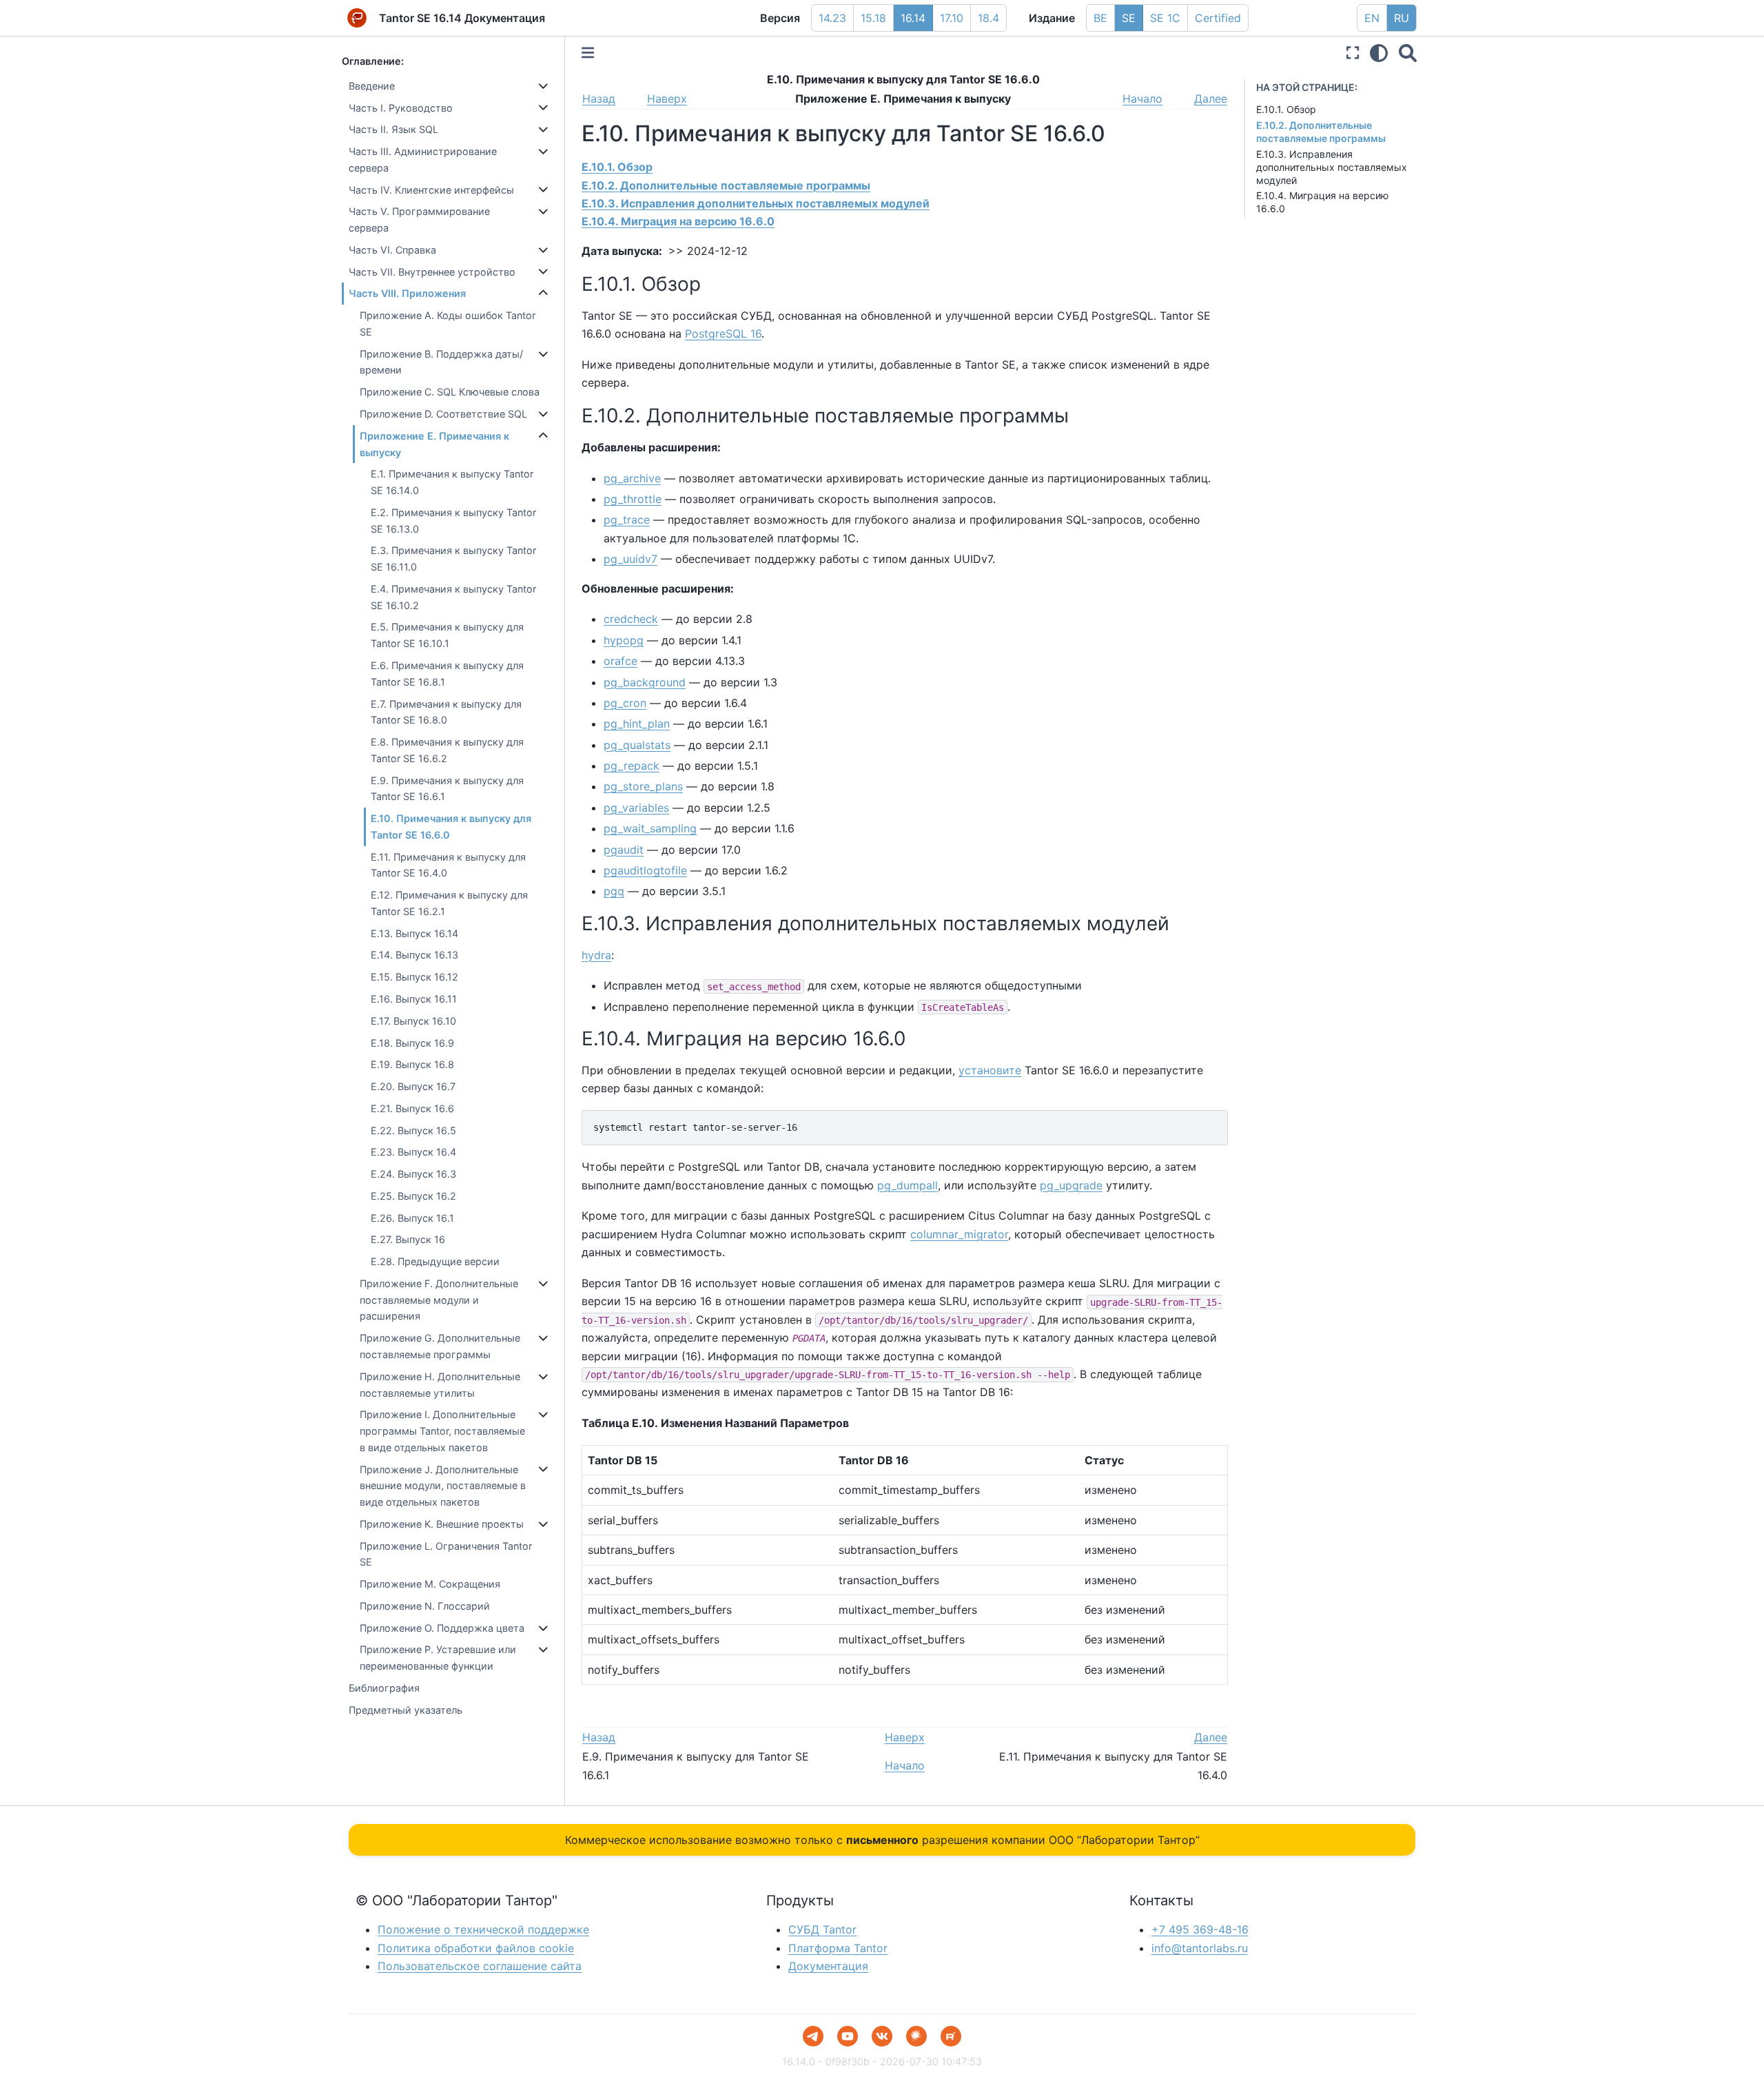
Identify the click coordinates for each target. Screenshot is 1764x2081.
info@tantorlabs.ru (1200, 1948)
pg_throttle (633, 499)
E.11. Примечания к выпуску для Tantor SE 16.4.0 (448, 865)
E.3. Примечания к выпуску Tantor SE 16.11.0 (453, 558)
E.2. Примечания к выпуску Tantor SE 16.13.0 (453, 521)
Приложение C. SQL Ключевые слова (450, 392)
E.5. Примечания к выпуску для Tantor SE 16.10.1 (447, 635)
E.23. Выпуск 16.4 (413, 1152)
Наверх (667, 99)
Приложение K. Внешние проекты (442, 1524)
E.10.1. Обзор (1286, 109)
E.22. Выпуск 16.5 (413, 1130)
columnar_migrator (959, 1234)
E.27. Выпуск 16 (408, 1239)
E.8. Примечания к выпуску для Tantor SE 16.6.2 (447, 750)
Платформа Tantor (838, 1948)
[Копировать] (1213, 1125)
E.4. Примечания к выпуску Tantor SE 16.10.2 (453, 597)
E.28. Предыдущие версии (435, 1261)
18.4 (988, 18)
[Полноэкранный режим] (1353, 53)
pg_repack (632, 766)
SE (1129, 18)
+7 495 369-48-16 (1200, 1929)
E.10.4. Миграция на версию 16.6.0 (678, 221)
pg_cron (625, 703)
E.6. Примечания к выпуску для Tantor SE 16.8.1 (447, 674)
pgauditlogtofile (645, 870)
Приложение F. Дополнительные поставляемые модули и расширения (439, 1300)
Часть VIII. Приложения (407, 293)
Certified (1218, 18)
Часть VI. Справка (392, 250)
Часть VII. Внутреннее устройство (432, 272)
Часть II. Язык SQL (393, 129)
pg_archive (632, 478)
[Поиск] (1408, 53)
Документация (828, 1966)
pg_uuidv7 (630, 559)
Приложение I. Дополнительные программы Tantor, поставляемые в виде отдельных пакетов (442, 1431)
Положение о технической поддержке (483, 1929)
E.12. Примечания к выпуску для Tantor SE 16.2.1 (449, 903)
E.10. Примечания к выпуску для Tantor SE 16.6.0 (451, 827)
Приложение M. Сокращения (430, 1584)
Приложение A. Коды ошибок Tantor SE (448, 324)
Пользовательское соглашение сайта (480, 1966)
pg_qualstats (637, 745)
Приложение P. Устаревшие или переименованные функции (438, 1658)
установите (990, 1070)
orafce (621, 661)
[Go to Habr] (916, 2036)
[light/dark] (1379, 53)
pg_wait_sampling (650, 828)
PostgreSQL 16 (723, 334)
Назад (599, 99)
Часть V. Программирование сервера (419, 219)
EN (1372, 18)
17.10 (952, 18)
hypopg (624, 640)
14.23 (832, 18)
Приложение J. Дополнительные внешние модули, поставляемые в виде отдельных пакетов (443, 1486)
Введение (372, 86)
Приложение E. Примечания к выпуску (434, 444)
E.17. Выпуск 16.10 (413, 1021)
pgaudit (624, 850)
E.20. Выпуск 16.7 (413, 1086)
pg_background (645, 682)
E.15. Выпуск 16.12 (414, 977)
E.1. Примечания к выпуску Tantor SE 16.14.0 (452, 482)
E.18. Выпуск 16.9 (412, 1043)
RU (1402, 18)
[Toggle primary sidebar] (588, 53)
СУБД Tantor (822, 1929)
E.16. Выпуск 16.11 (414, 999)
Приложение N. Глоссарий (425, 1606)
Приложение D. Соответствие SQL (443, 414)
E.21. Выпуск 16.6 (412, 1108)
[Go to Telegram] (813, 2036)
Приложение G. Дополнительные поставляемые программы (440, 1346)
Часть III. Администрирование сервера (423, 160)
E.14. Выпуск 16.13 (414, 955)
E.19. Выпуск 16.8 (412, 1064)
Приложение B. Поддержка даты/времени (441, 362)
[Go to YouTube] (848, 2036)
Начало (1142, 99)
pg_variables (636, 808)
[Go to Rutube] (951, 2036)
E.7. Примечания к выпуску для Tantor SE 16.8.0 (446, 712)
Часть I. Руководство (401, 108)
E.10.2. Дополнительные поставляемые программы (1321, 132)
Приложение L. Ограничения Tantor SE (446, 1554)
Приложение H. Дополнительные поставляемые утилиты (440, 1385)
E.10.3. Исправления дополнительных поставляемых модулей (1332, 167)
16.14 (913, 18)
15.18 (873, 18)
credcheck (631, 619)
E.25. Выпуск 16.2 (413, 1196)
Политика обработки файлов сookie (476, 1948)
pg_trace (627, 520)
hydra (596, 955)
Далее (1211, 99)
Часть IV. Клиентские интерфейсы (431, 190)
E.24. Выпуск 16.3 (413, 1174)
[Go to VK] (882, 2036)
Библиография (384, 1688)
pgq (614, 891)
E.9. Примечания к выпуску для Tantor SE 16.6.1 (447, 789)
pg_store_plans (643, 786)
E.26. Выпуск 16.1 (412, 1218)
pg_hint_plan (637, 724)
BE (1100, 18)
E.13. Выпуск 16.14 (414, 933)
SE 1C (1165, 18)
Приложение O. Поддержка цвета (442, 1628)
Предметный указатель (406, 1710)
